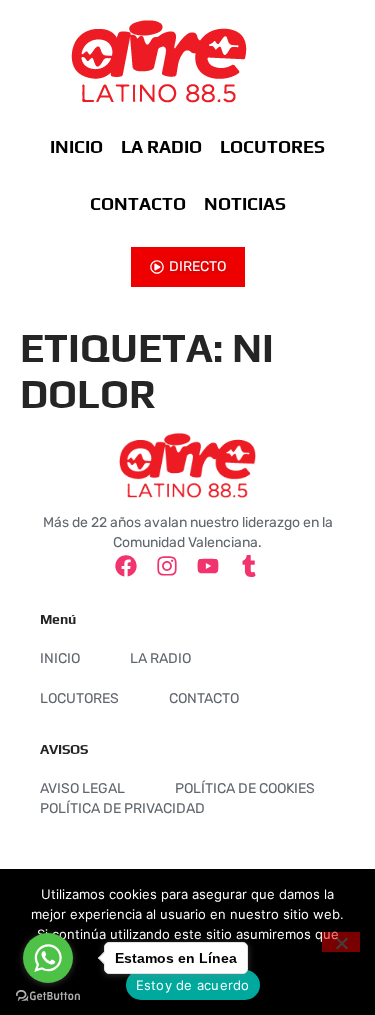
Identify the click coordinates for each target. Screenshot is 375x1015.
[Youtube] (208, 566)
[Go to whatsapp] (48, 958)
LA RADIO (161, 146)
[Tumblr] (249, 566)
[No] (341, 942)
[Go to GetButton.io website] (48, 995)
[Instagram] (167, 566)
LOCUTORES (272, 146)
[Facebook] (126, 566)
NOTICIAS (245, 203)
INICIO (76, 146)
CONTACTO (138, 203)
